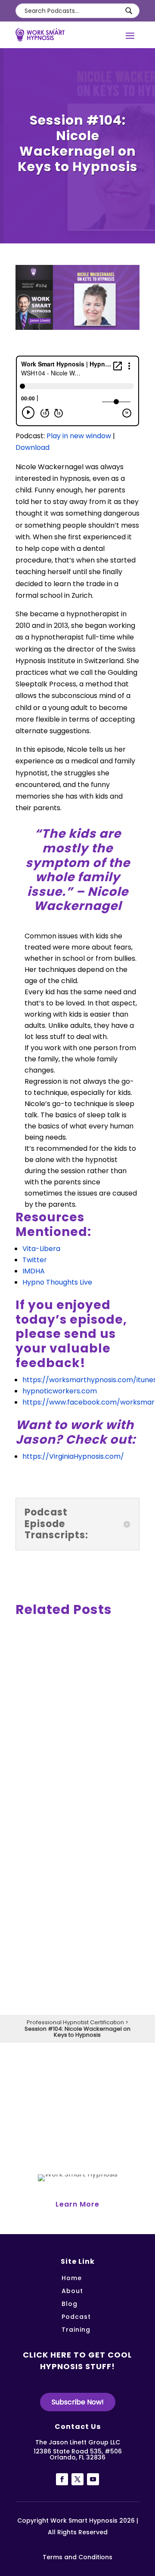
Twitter (35, 1260)
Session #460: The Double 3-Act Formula (73, 1807)
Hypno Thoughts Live (57, 1282)
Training (76, 2330)
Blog (70, 2304)
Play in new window (79, 436)
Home (72, 2279)
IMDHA (34, 1271)
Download (33, 447)
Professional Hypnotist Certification (75, 2022)
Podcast (76, 2317)
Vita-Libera (41, 1249)
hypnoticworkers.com (60, 1391)
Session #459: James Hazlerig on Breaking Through (71, 1958)
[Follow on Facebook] (62, 2479)
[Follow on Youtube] (93, 2479)
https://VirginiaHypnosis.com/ (73, 1456)
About (72, 2292)
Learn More (77, 2204)
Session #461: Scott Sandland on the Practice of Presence (70, 1657)
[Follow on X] (77, 2479)
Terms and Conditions (77, 2557)
